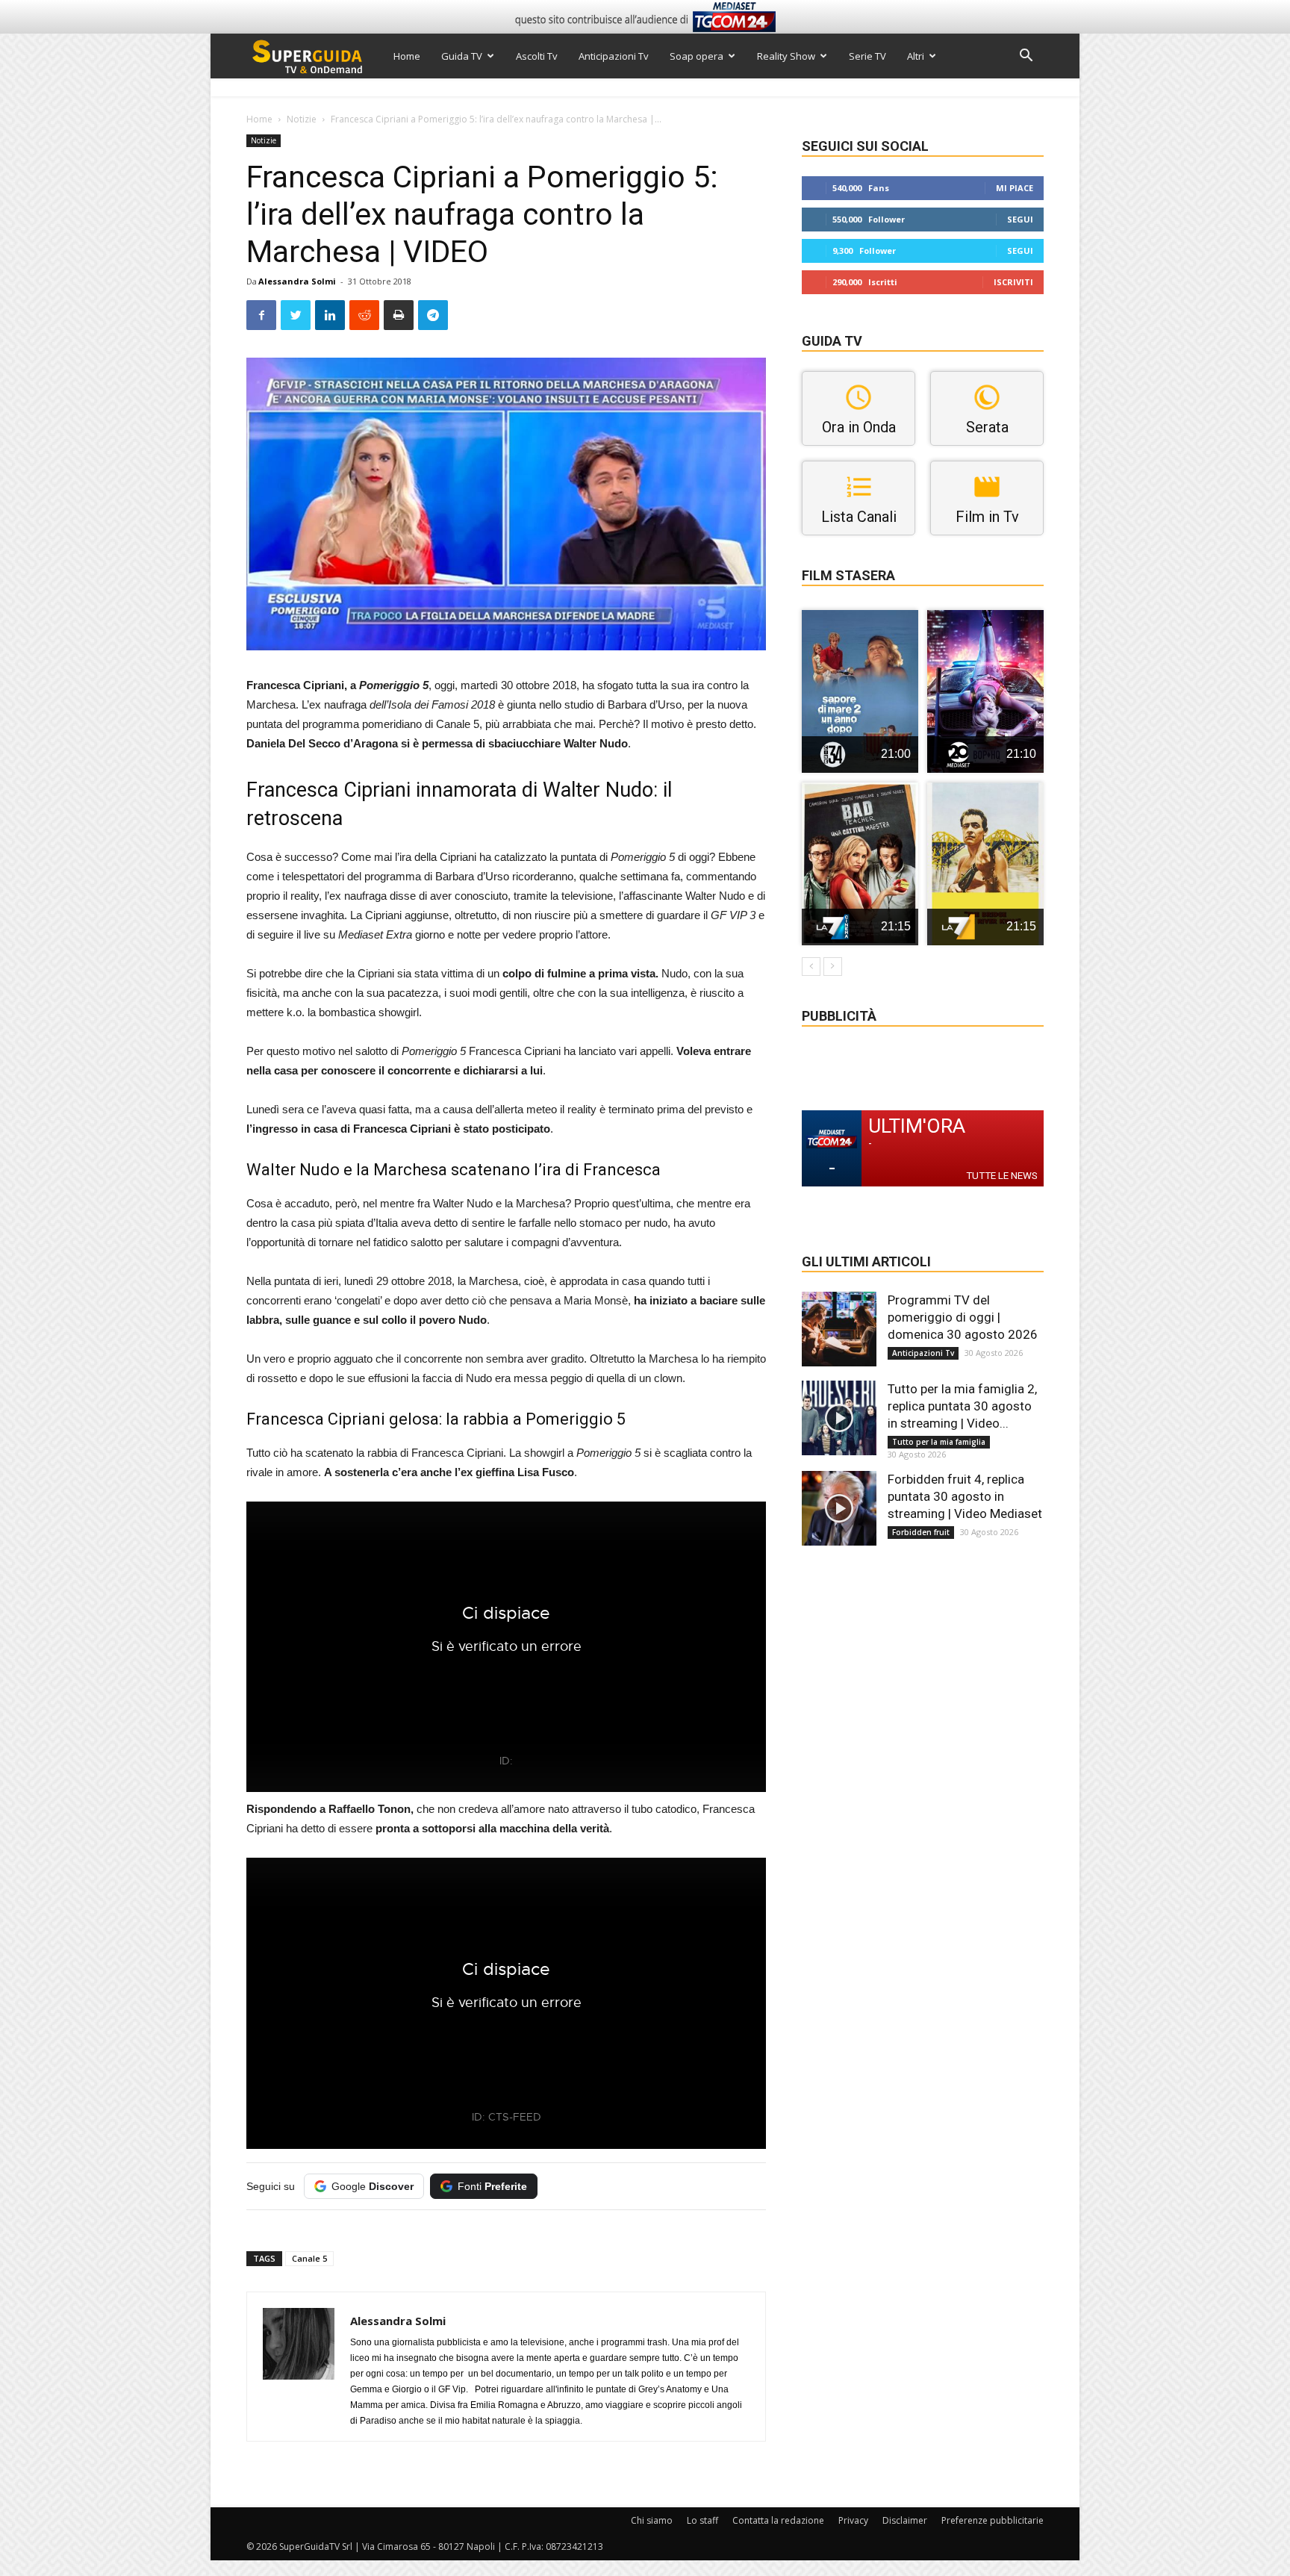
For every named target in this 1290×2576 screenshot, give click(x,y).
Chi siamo (652, 2520)
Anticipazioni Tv (614, 56)
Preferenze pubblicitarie (993, 2520)
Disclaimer (905, 2520)
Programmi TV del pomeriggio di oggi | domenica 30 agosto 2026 (963, 1317)
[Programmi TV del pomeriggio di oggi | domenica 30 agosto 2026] (839, 1329)
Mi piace (1015, 188)
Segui (1020, 219)
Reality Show (786, 56)
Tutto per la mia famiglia (939, 1442)
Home (407, 56)
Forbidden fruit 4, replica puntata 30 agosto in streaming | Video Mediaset (965, 1496)
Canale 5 (309, 2258)
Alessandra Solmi (297, 281)
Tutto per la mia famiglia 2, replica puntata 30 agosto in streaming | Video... (962, 1406)
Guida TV (462, 56)
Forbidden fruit (921, 1532)
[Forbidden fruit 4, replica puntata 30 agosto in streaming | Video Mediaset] (839, 1508)
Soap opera (697, 56)
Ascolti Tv (537, 56)
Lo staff (702, 2520)
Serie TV (867, 56)
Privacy (853, 2520)
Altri (916, 56)
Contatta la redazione (778, 2520)
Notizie (302, 119)
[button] (1026, 57)
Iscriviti (1013, 282)
